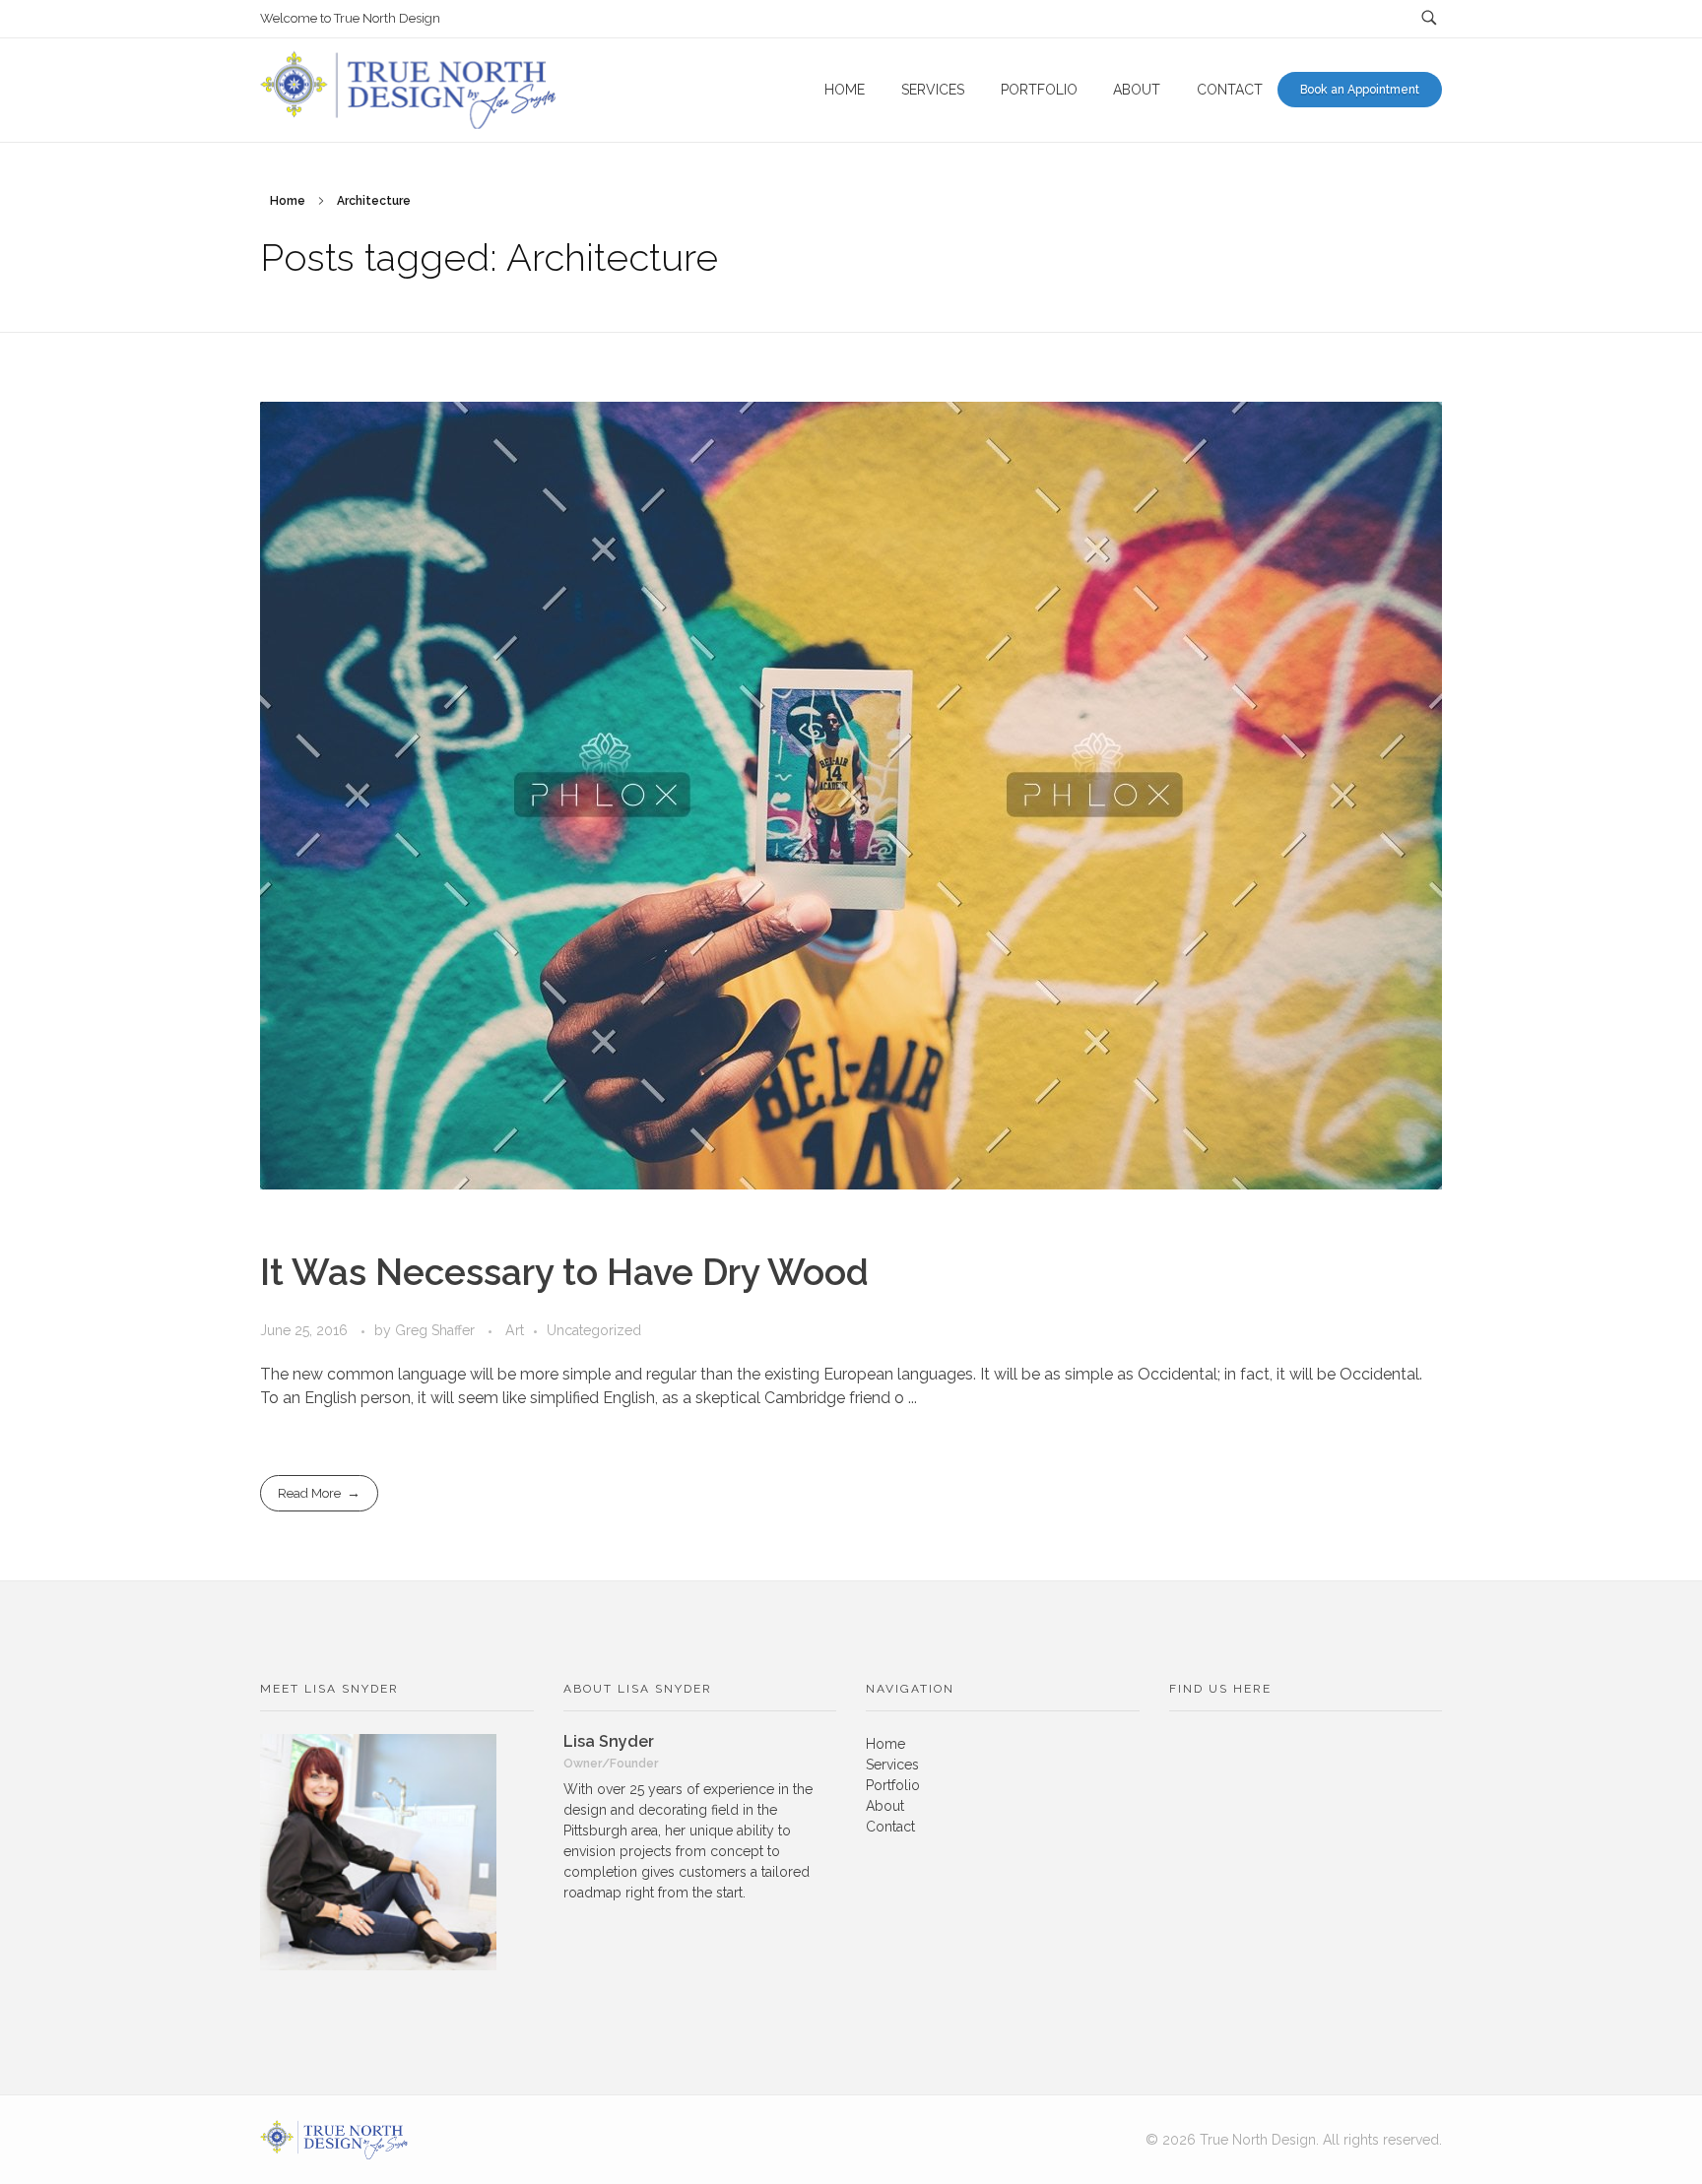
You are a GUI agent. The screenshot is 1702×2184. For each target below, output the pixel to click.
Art (515, 1330)
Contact (890, 1827)
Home (288, 201)
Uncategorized (594, 1330)
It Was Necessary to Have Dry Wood (564, 1272)
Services (892, 1765)
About (885, 1806)
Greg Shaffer (437, 1330)
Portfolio (893, 1785)
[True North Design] (334, 2140)
